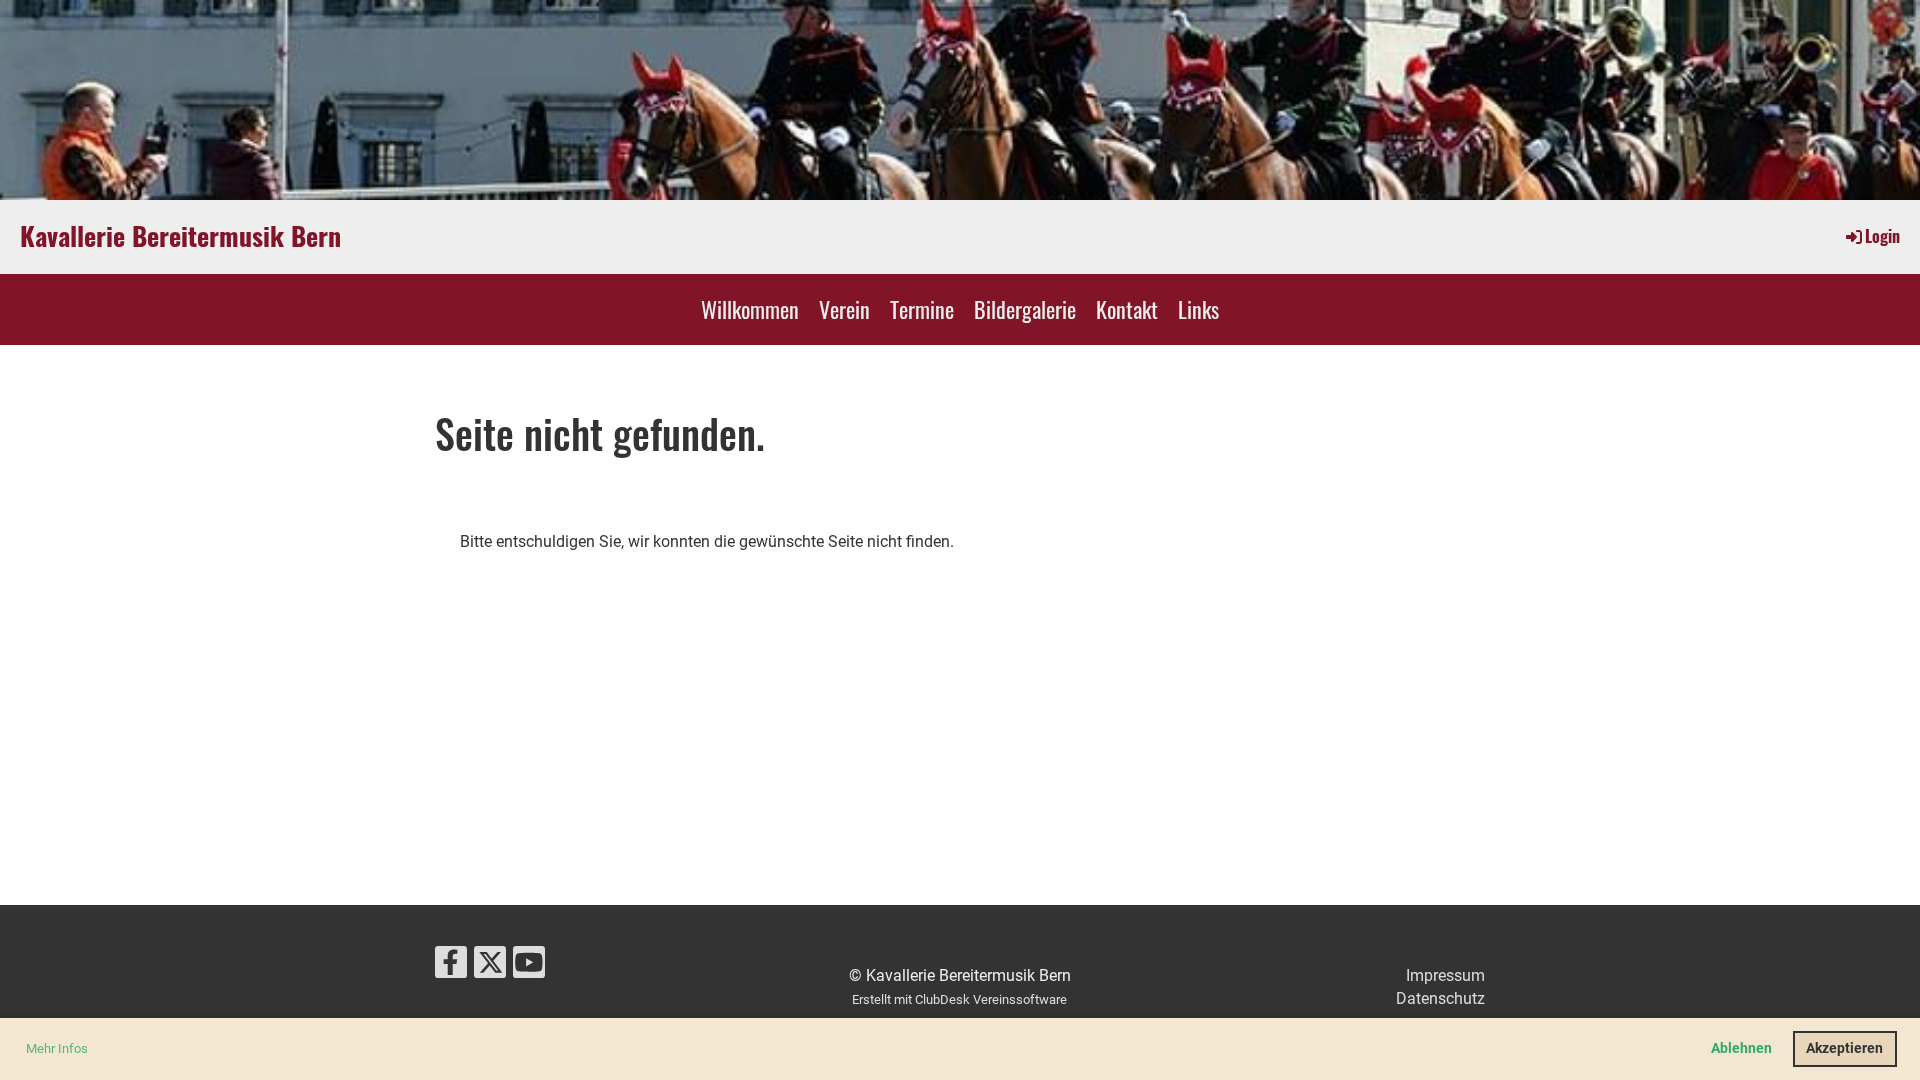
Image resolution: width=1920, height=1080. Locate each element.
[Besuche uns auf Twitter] (490, 967)
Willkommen (750, 309)
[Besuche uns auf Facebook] (451, 967)
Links (1198, 309)
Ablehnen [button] (1741, 1048)
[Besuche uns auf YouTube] (529, 967)
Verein (844, 309)
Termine (922, 309)
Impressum (1445, 975)
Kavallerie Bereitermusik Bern (180, 236)
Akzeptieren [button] (1844, 1048)
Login (1882, 236)
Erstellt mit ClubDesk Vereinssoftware (959, 999)
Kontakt (1127, 309)
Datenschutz (1440, 998)
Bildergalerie (1025, 309)
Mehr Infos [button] (57, 1048)
